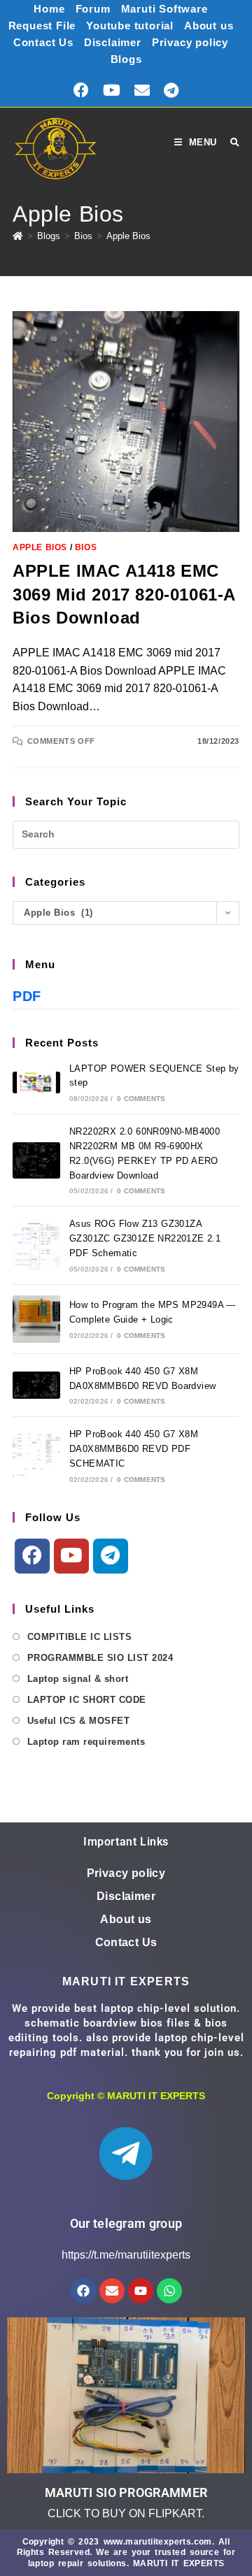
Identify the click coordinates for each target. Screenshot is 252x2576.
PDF (27, 996)
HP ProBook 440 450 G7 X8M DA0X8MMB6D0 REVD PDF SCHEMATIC (134, 1449)
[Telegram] (111, 1556)
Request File (42, 26)
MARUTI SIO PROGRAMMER (126, 2492)
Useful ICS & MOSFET (78, 1721)
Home (49, 9)
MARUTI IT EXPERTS (156, 2096)
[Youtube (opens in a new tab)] (112, 91)
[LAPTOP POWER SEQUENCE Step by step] (36, 1082)
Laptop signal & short (78, 1679)
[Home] (18, 236)
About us (209, 26)
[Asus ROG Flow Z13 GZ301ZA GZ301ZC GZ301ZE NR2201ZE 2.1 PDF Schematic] (36, 1246)
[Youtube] (71, 1556)
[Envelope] (112, 2291)
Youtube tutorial (130, 26)
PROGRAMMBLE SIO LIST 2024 (100, 1658)
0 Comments (141, 1099)
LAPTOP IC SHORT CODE (87, 1700)
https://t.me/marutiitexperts (126, 2255)
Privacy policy (190, 42)
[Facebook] (32, 1556)
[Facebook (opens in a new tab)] (81, 91)
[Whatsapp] (169, 2291)
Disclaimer (113, 42)
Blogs (126, 59)
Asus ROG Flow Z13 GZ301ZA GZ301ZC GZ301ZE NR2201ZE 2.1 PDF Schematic (145, 1238)
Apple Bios (128, 236)
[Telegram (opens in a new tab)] (171, 91)
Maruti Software (164, 9)
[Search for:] (230, 143)
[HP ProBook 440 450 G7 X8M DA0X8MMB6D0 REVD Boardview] (36, 1385)
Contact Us (43, 42)
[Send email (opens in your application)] (142, 91)
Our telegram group (126, 2223)
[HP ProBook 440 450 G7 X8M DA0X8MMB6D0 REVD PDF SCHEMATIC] (36, 1456)
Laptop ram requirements (86, 1742)
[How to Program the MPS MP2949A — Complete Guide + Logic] (36, 1319)
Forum (93, 9)
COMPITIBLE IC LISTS (79, 1637)
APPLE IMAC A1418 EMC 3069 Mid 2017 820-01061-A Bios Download (124, 594)
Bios (86, 547)
